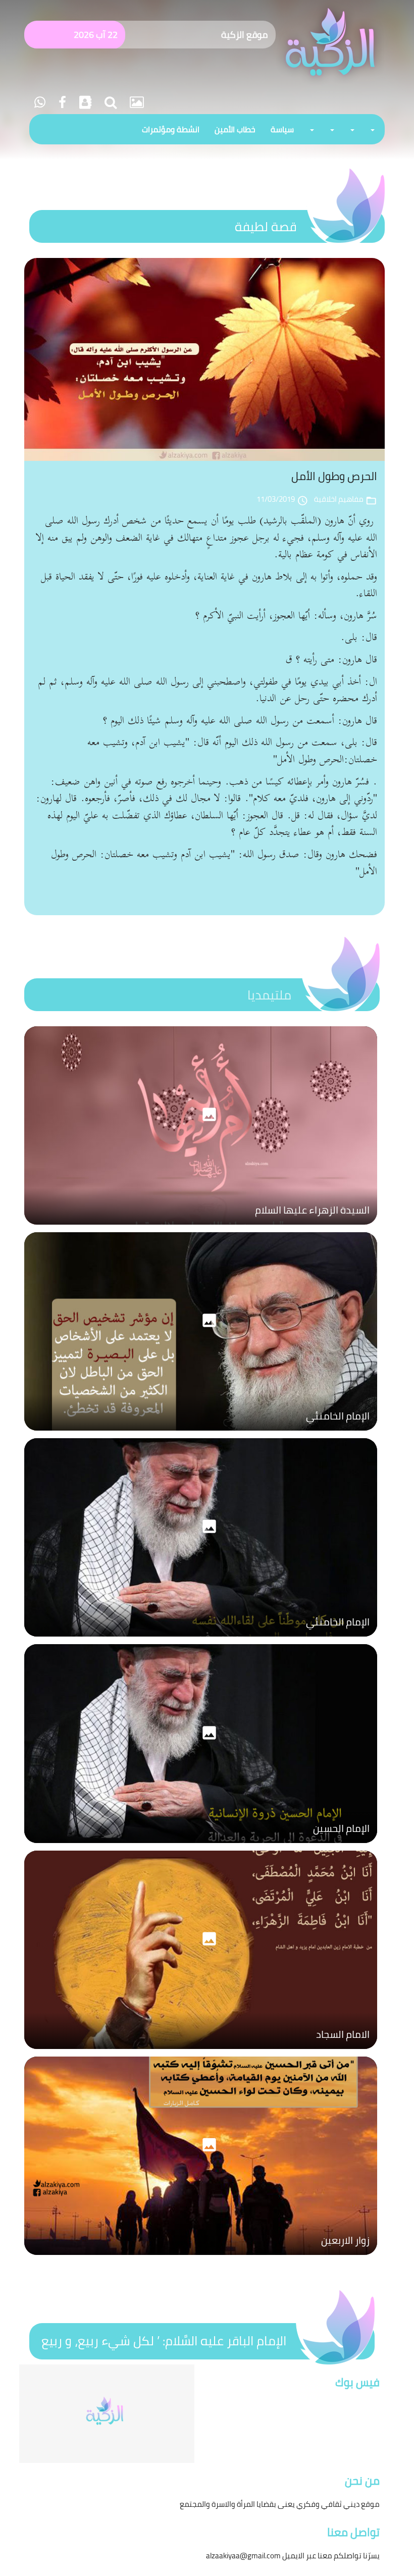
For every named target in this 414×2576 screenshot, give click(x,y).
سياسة (282, 129)
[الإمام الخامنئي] (201, 1433)
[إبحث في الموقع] (109, 102)
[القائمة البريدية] (84, 102)
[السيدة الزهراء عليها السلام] (201, 1227)
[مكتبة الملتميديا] (135, 102)
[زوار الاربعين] (201, 2257)
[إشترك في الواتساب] (40, 102)
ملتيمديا (269, 995)
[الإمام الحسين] (201, 1846)
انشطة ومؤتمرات (171, 129)
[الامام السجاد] (201, 2052)
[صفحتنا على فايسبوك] (61, 102)
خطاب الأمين (235, 129)
